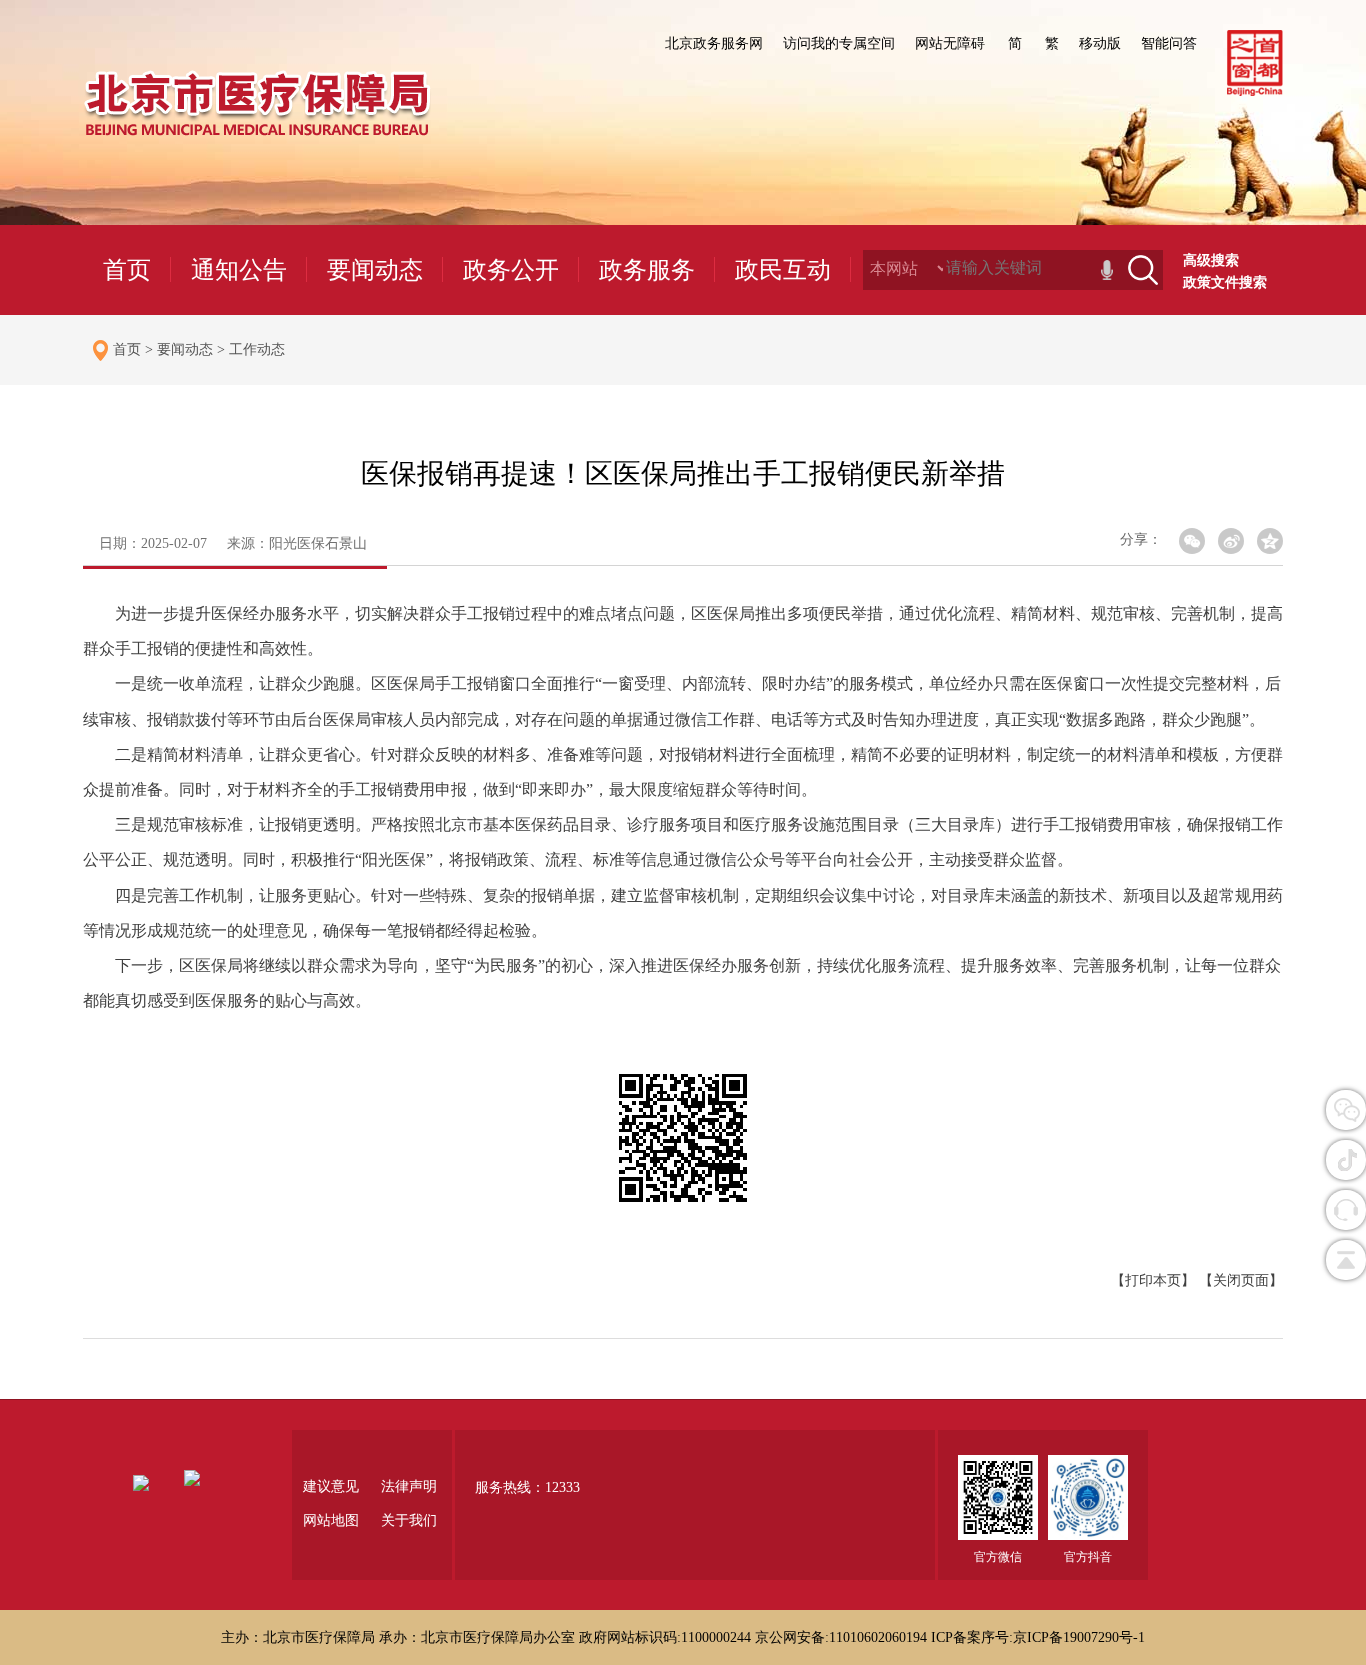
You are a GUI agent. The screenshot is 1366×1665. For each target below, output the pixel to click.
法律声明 (409, 1486)
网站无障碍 (950, 43)
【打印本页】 (1153, 1280)
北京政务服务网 (714, 43)
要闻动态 (375, 270)
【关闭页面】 (1241, 1280)
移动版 (1100, 43)
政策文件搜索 (1225, 282)
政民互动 (783, 270)
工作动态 (257, 349)
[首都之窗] (1255, 91)
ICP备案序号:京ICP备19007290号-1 (1038, 1637)
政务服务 (647, 270)
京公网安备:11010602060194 (843, 1637)
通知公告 (239, 270)
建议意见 (331, 1486)
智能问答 (1169, 43)
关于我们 (409, 1520)
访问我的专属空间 (839, 43)
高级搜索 (1211, 260)
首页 (127, 270)
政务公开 (511, 270)
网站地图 (331, 1520)
